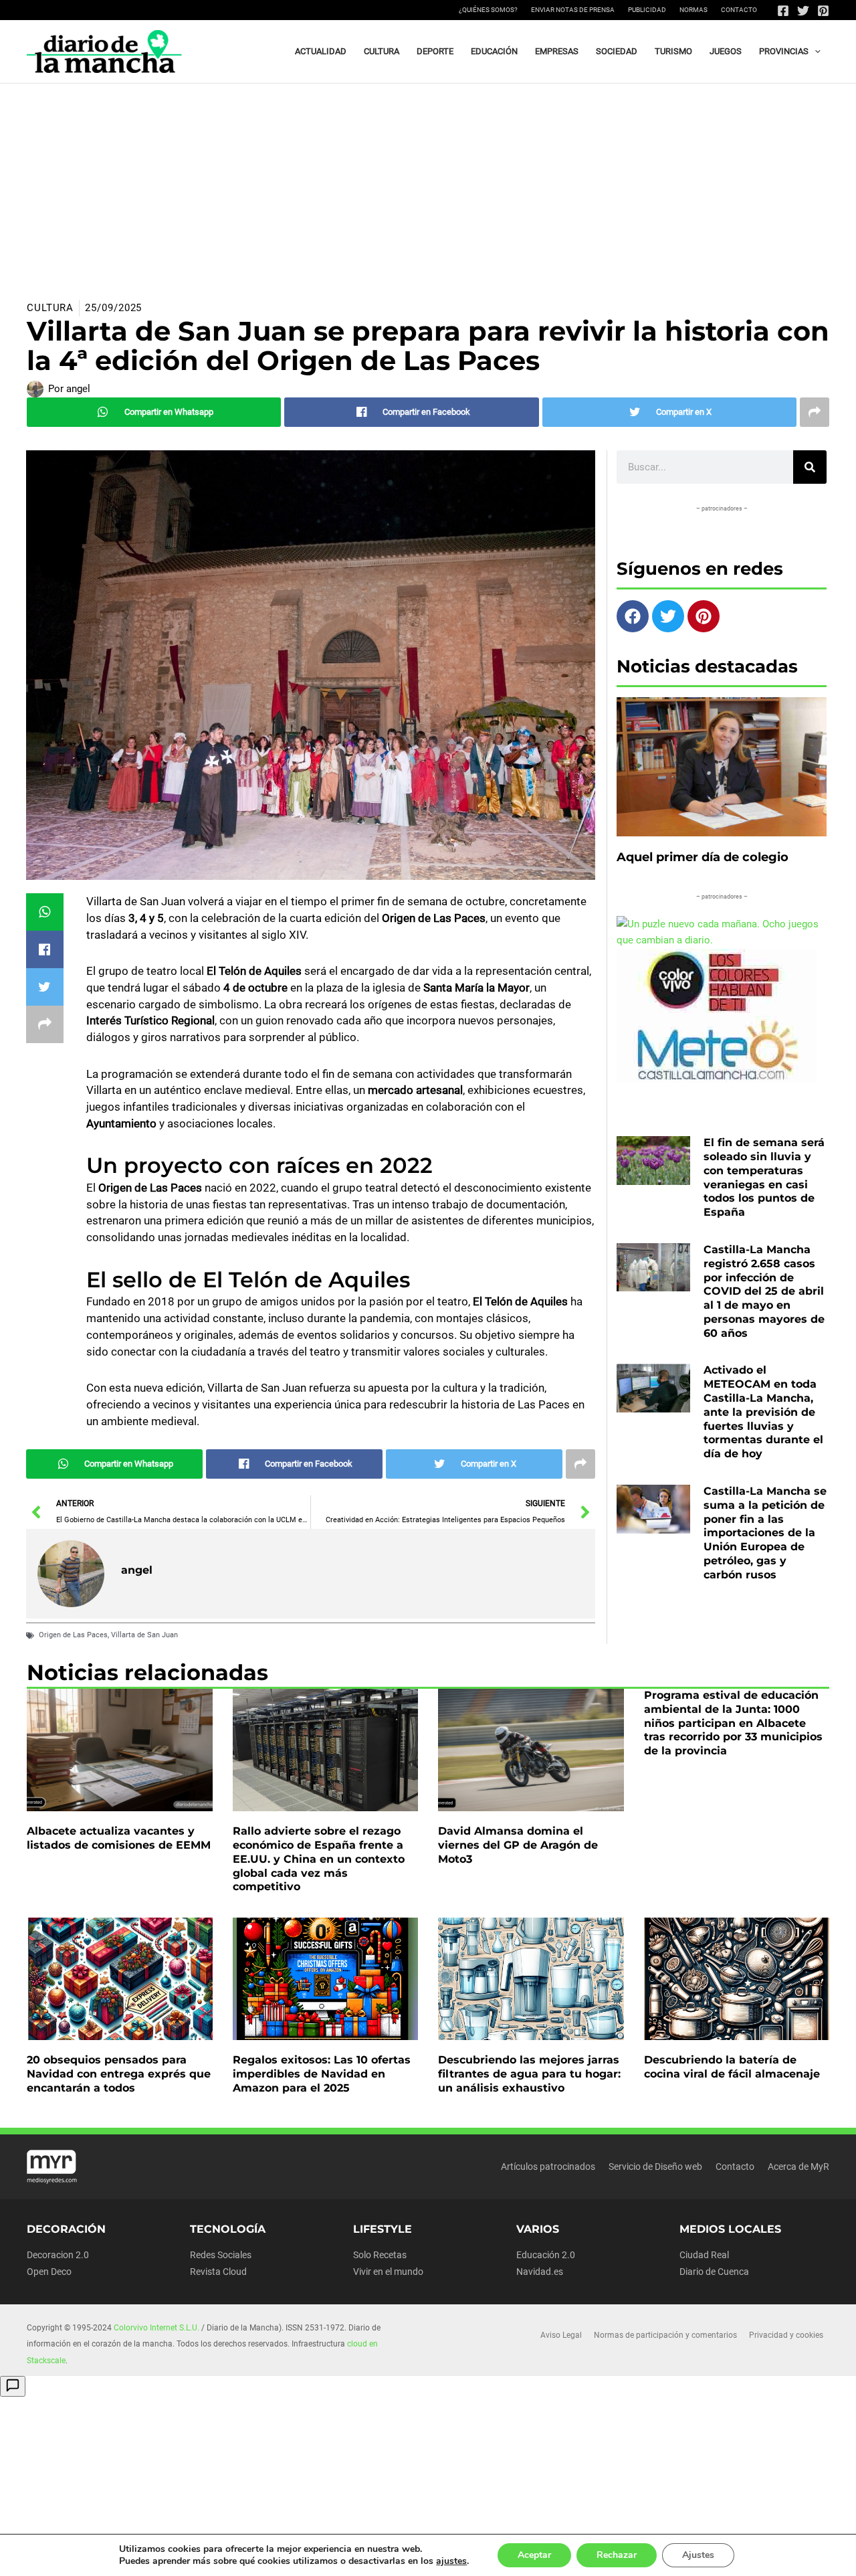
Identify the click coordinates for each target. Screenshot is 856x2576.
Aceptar (534, 2555)
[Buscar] (810, 467)
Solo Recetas (380, 2255)
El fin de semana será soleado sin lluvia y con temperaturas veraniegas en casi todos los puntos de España (764, 1177)
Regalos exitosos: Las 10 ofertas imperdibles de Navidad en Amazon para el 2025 (322, 2074)
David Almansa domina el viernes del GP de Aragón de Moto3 (518, 1845)
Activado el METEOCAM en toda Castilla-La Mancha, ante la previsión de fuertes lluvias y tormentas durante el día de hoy (763, 1412)
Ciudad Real (704, 2255)
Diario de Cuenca (714, 2272)
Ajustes (698, 2555)
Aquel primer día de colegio (703, 857)
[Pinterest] (823, 11)
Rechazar (617, 2555)
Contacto (739, 10)
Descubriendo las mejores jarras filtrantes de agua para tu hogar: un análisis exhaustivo (529, 2074)
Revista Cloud (218, 2272)
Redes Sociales (221, 2255)
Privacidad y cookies (786, 2335)
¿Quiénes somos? (488, 10)
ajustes (451, 2561)
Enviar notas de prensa (573, 10)
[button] (815, 52)
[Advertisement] (428, 184)
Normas (693, 10)
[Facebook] (783, 11)
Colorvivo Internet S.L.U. (156, 2328)
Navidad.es (540, 2272)
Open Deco (49, 2272)
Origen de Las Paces (73, 1635)
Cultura (50, 308)
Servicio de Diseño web (655, 2167)
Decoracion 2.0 (58, 2255)
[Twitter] (803, 11)
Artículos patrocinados (548, 2167)
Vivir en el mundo (388, 2272)
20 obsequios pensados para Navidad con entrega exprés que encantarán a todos (119, 2074)
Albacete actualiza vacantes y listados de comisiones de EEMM (119, 1838)
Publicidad (647, 10)
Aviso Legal (561, 2335)
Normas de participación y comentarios (665, 2335)
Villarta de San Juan (144, 1635)
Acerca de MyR (798, 2167)
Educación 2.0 (546, 2255)
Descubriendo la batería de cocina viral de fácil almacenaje (732, 2067)
